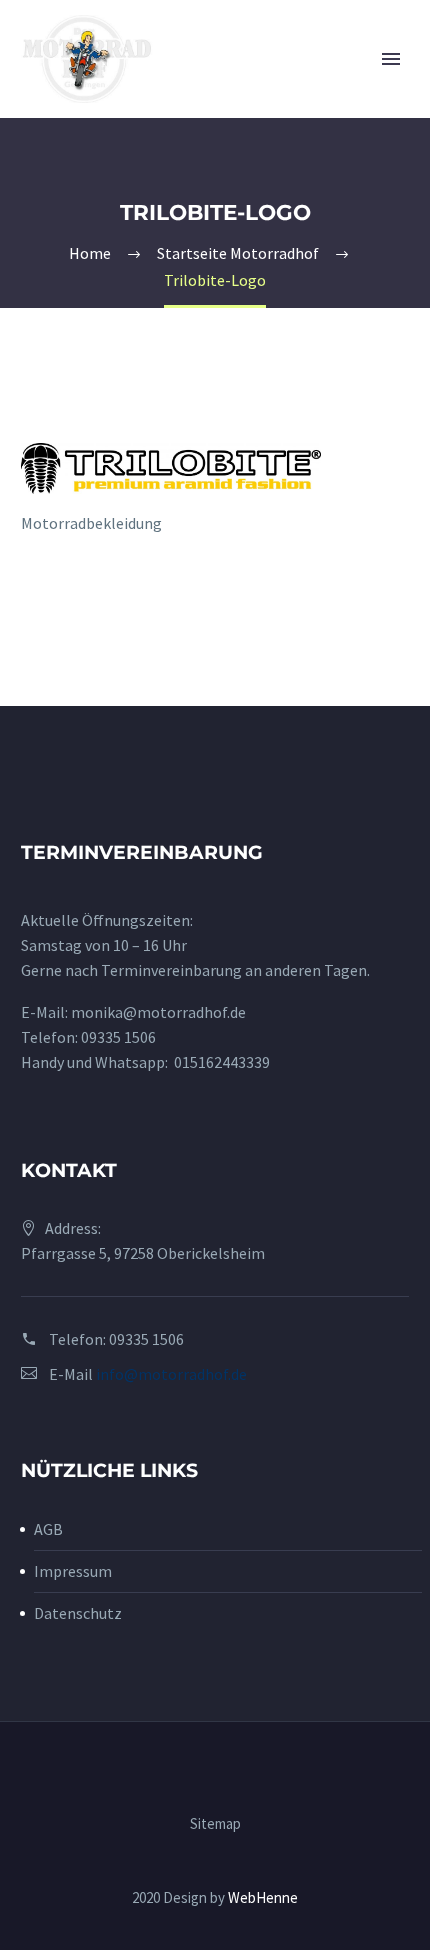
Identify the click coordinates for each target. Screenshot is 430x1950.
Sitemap (215, 1824)
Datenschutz (78, 1613)
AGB (48, 1529)
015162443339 (222, 1062)
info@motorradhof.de (171, 1374)
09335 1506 (118, 1037)
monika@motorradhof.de (158, 1012)
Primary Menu (391, 59)
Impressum (73, 1571)
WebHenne (263, 1897)
